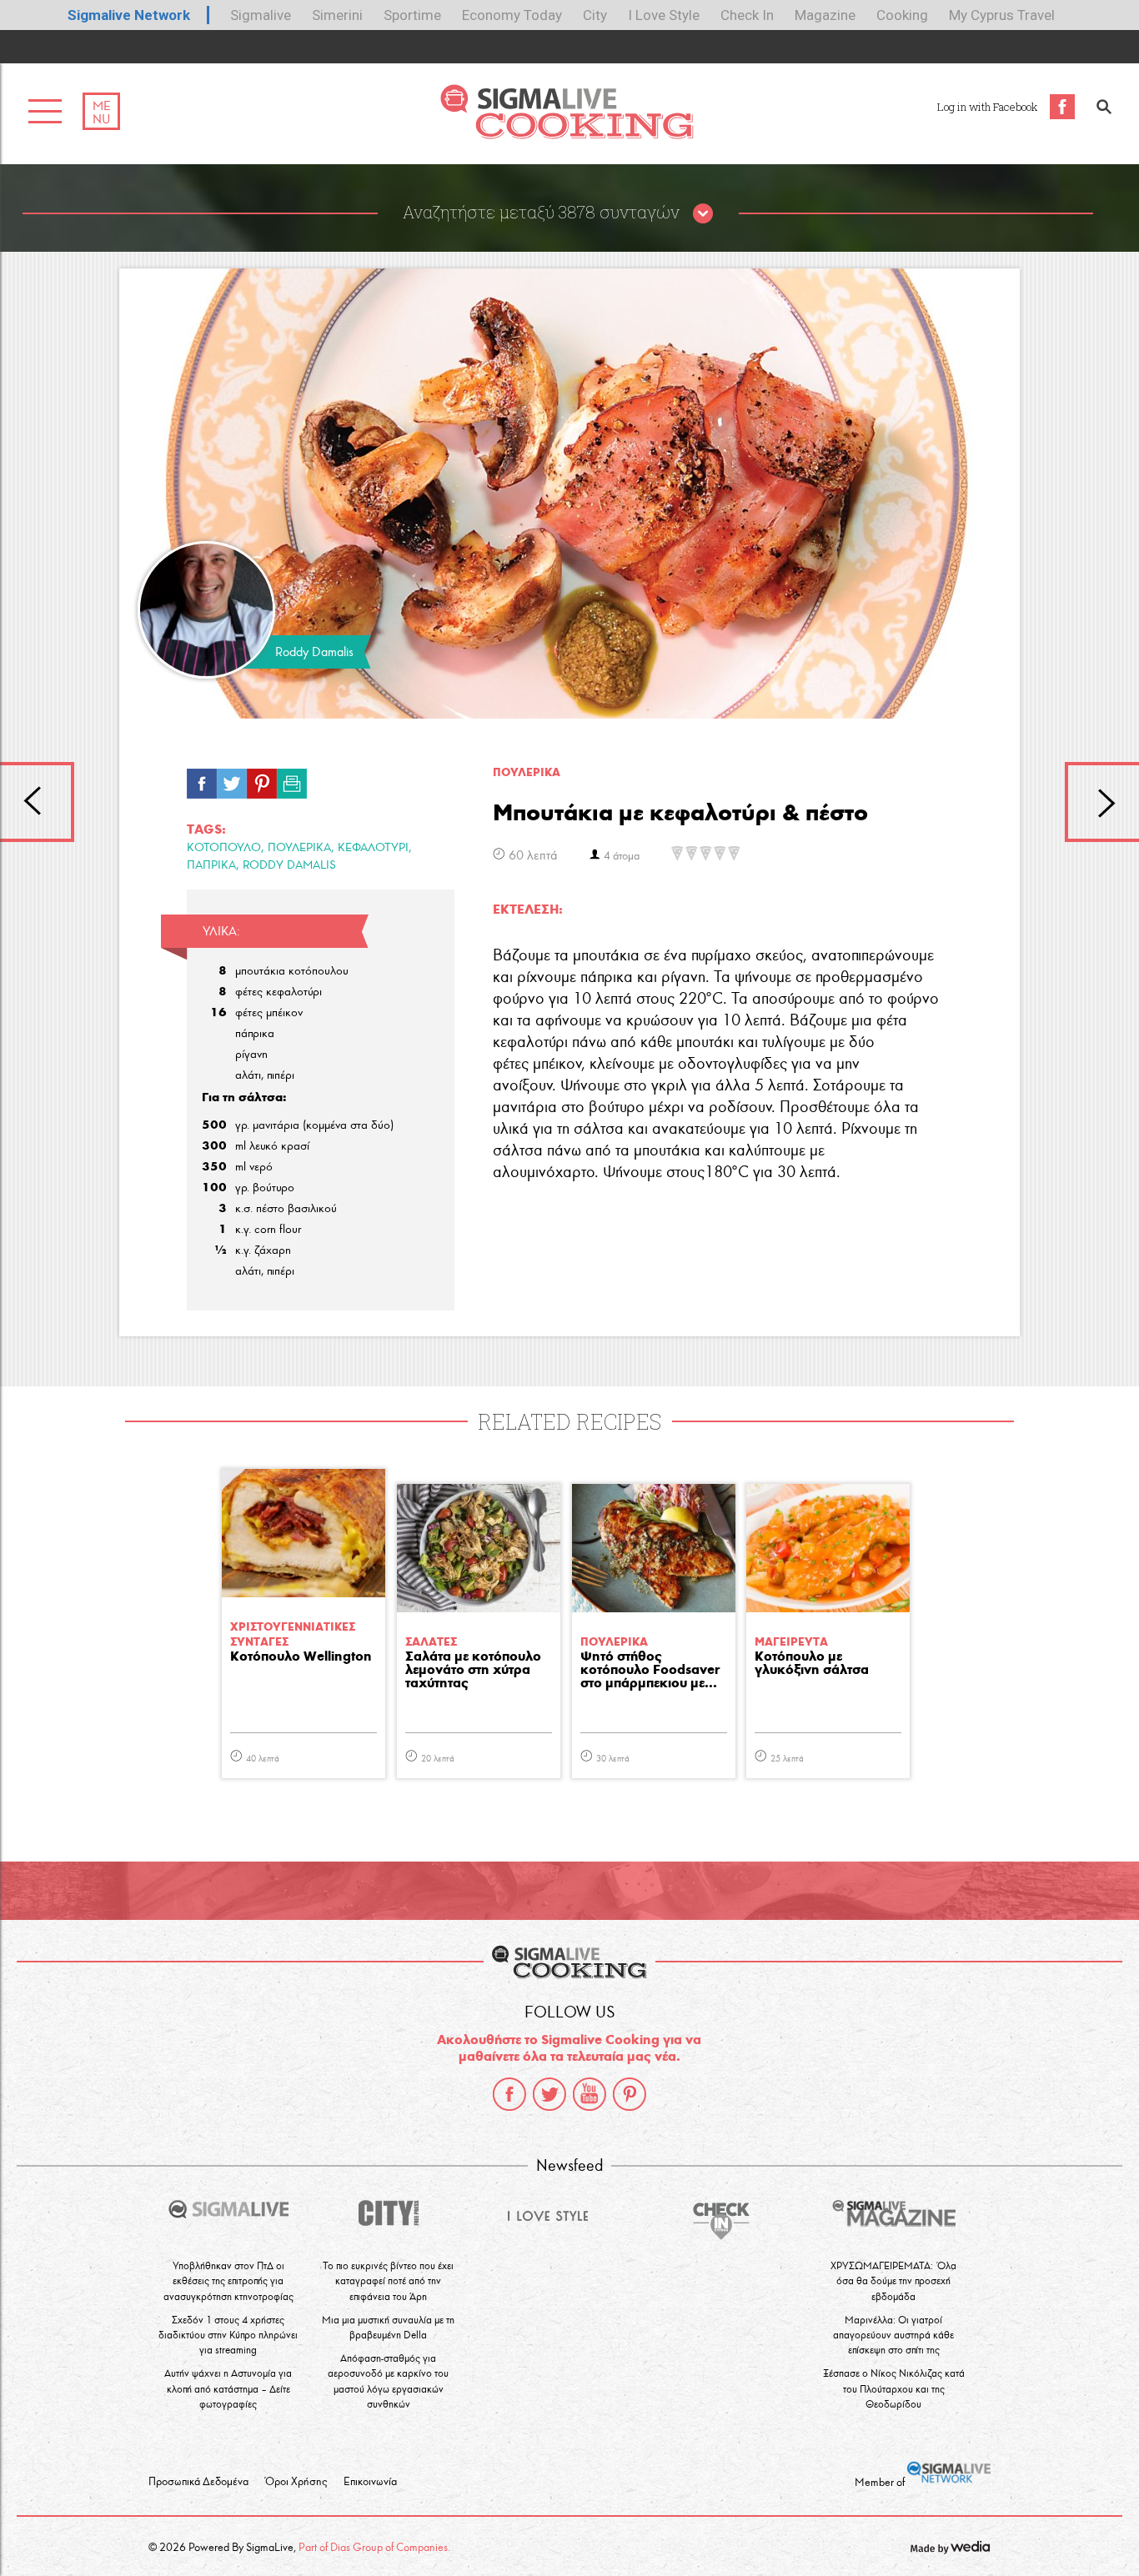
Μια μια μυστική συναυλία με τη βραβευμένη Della (388, 2327)
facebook (509, 2094)
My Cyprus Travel (1002, 15)
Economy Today (512, 15)
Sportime (412, 15)
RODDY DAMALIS (289, 865)
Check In (747, 15)
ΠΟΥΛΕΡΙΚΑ (299, 847)
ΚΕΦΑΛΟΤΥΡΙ (373, 847)
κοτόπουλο (224, 847)
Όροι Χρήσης (296, 2482)
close (703, 214)
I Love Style (664, 15)
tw (232, 779)
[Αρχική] (567, 135)
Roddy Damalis (314, 652)
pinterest (630, 2094)
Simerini (337, 15)
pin (262, 779)
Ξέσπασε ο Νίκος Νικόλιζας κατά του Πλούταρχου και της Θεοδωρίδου (894, 2388)
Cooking (902, 15)
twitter (549, 2094)
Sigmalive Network (129, 15)
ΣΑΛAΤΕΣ (431, 1642)
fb (202, 779)
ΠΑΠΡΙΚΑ (211, 865)
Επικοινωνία (370, 2482)
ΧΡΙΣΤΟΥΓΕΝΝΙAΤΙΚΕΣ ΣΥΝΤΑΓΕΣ (293, 1634)
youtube (590, 2094)
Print (292, 779)
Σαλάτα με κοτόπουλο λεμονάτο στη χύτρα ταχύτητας (473, 1670)
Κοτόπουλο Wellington (301, 1657)
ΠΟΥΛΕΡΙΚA (527, 772)
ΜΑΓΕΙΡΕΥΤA (791, 1642)
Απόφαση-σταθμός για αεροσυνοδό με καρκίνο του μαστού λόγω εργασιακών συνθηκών (388, 2381)
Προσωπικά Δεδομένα (198, 2482)
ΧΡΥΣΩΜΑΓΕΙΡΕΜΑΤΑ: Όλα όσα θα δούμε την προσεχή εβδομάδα (893, 2280)
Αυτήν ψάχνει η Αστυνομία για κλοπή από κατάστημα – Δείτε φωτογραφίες (228, 2388)
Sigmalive (261, 15)
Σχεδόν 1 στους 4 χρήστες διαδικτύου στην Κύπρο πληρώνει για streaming (228, 2335)
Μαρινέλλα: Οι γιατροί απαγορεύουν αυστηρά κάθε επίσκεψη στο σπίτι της (893, 2335)
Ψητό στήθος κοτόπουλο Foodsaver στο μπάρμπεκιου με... (650, 1670)
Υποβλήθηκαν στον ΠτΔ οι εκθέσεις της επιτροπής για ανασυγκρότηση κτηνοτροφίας (228, 2280)
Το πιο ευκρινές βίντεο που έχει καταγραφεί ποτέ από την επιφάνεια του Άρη (388, 2280)
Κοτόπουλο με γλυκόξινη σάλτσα (812, 1664)
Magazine (825, 15)
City (595, 15)
